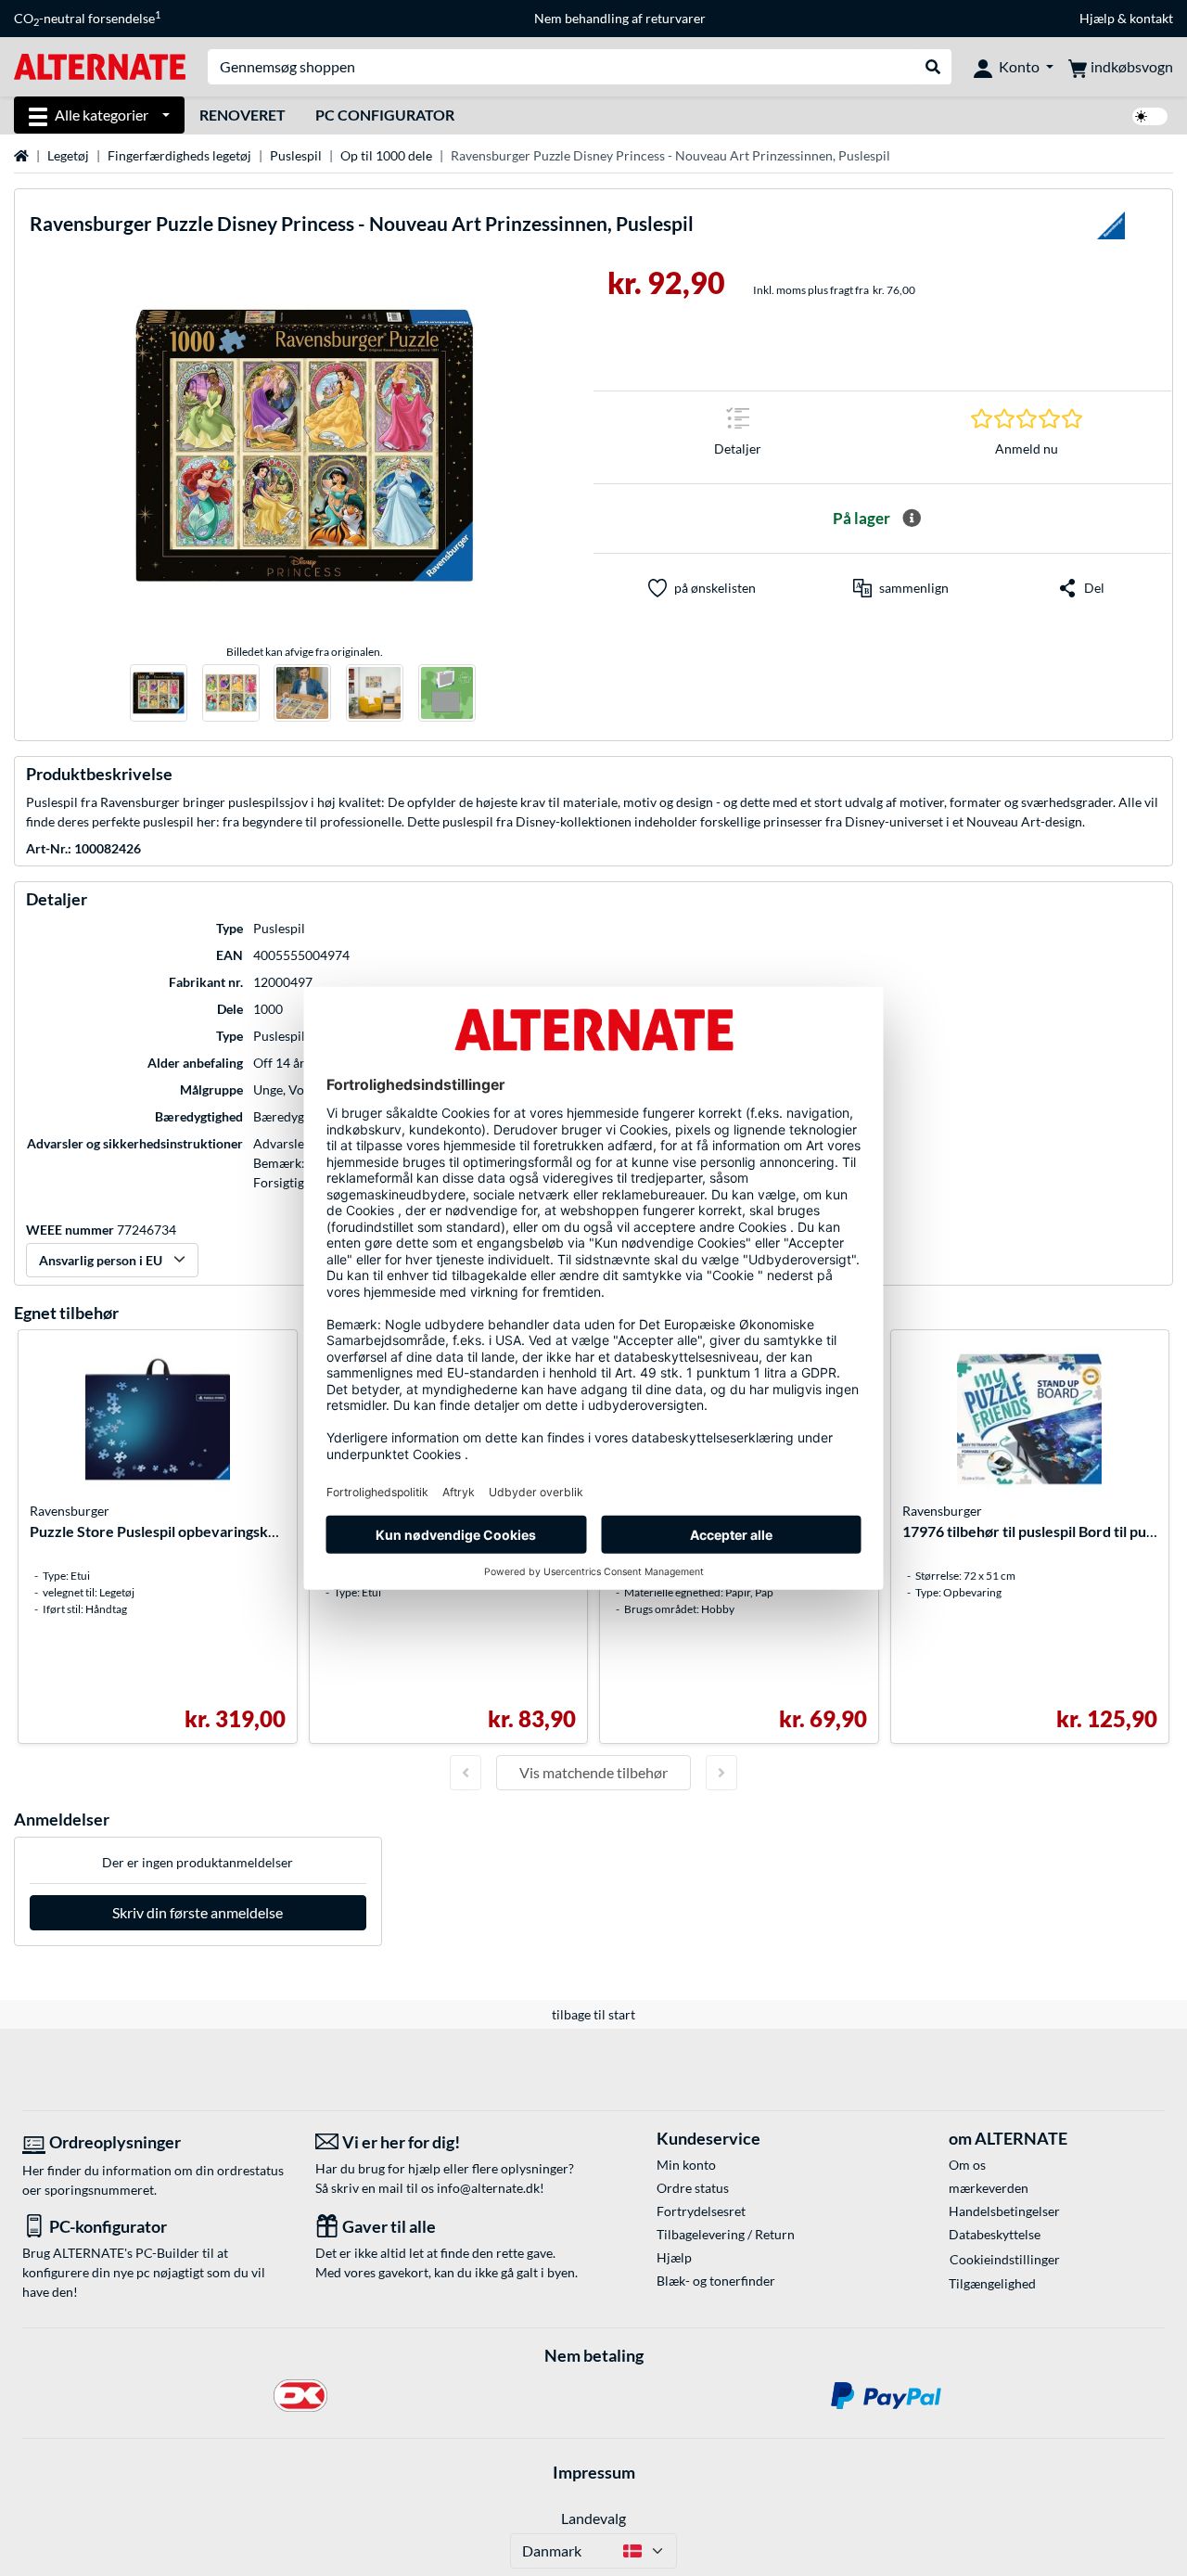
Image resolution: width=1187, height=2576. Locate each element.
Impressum (594, 2472)
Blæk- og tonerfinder (716, 2281)
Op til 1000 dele (386, 155)
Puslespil (296, 155)
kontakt (1151, 18)
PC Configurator (385, 115)
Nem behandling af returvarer (620, 18)
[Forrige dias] (466, 1773)
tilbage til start (593, 2014)
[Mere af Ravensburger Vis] (1111, 231)
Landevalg (593, 2518)
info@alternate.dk (488, 2188)
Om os (967, 2165)
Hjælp (1097, 18)
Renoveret (243, 115)
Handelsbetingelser (1004, 2211)
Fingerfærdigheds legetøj (179, 155)
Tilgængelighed (992, 2283)
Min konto (686, 2165)
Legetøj (68, 155)
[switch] (1150, 116)
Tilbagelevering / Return (726, 2234)
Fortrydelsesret (701, 2211)
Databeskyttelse (995, 2234)
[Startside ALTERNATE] (100, 65)
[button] (901, 588)
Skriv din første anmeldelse (198, 1912)
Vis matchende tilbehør (593, 1772)
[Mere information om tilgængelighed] (912, 519)
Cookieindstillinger (1005, 2259)
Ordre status (693, 2188)
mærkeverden (989, 2188)
